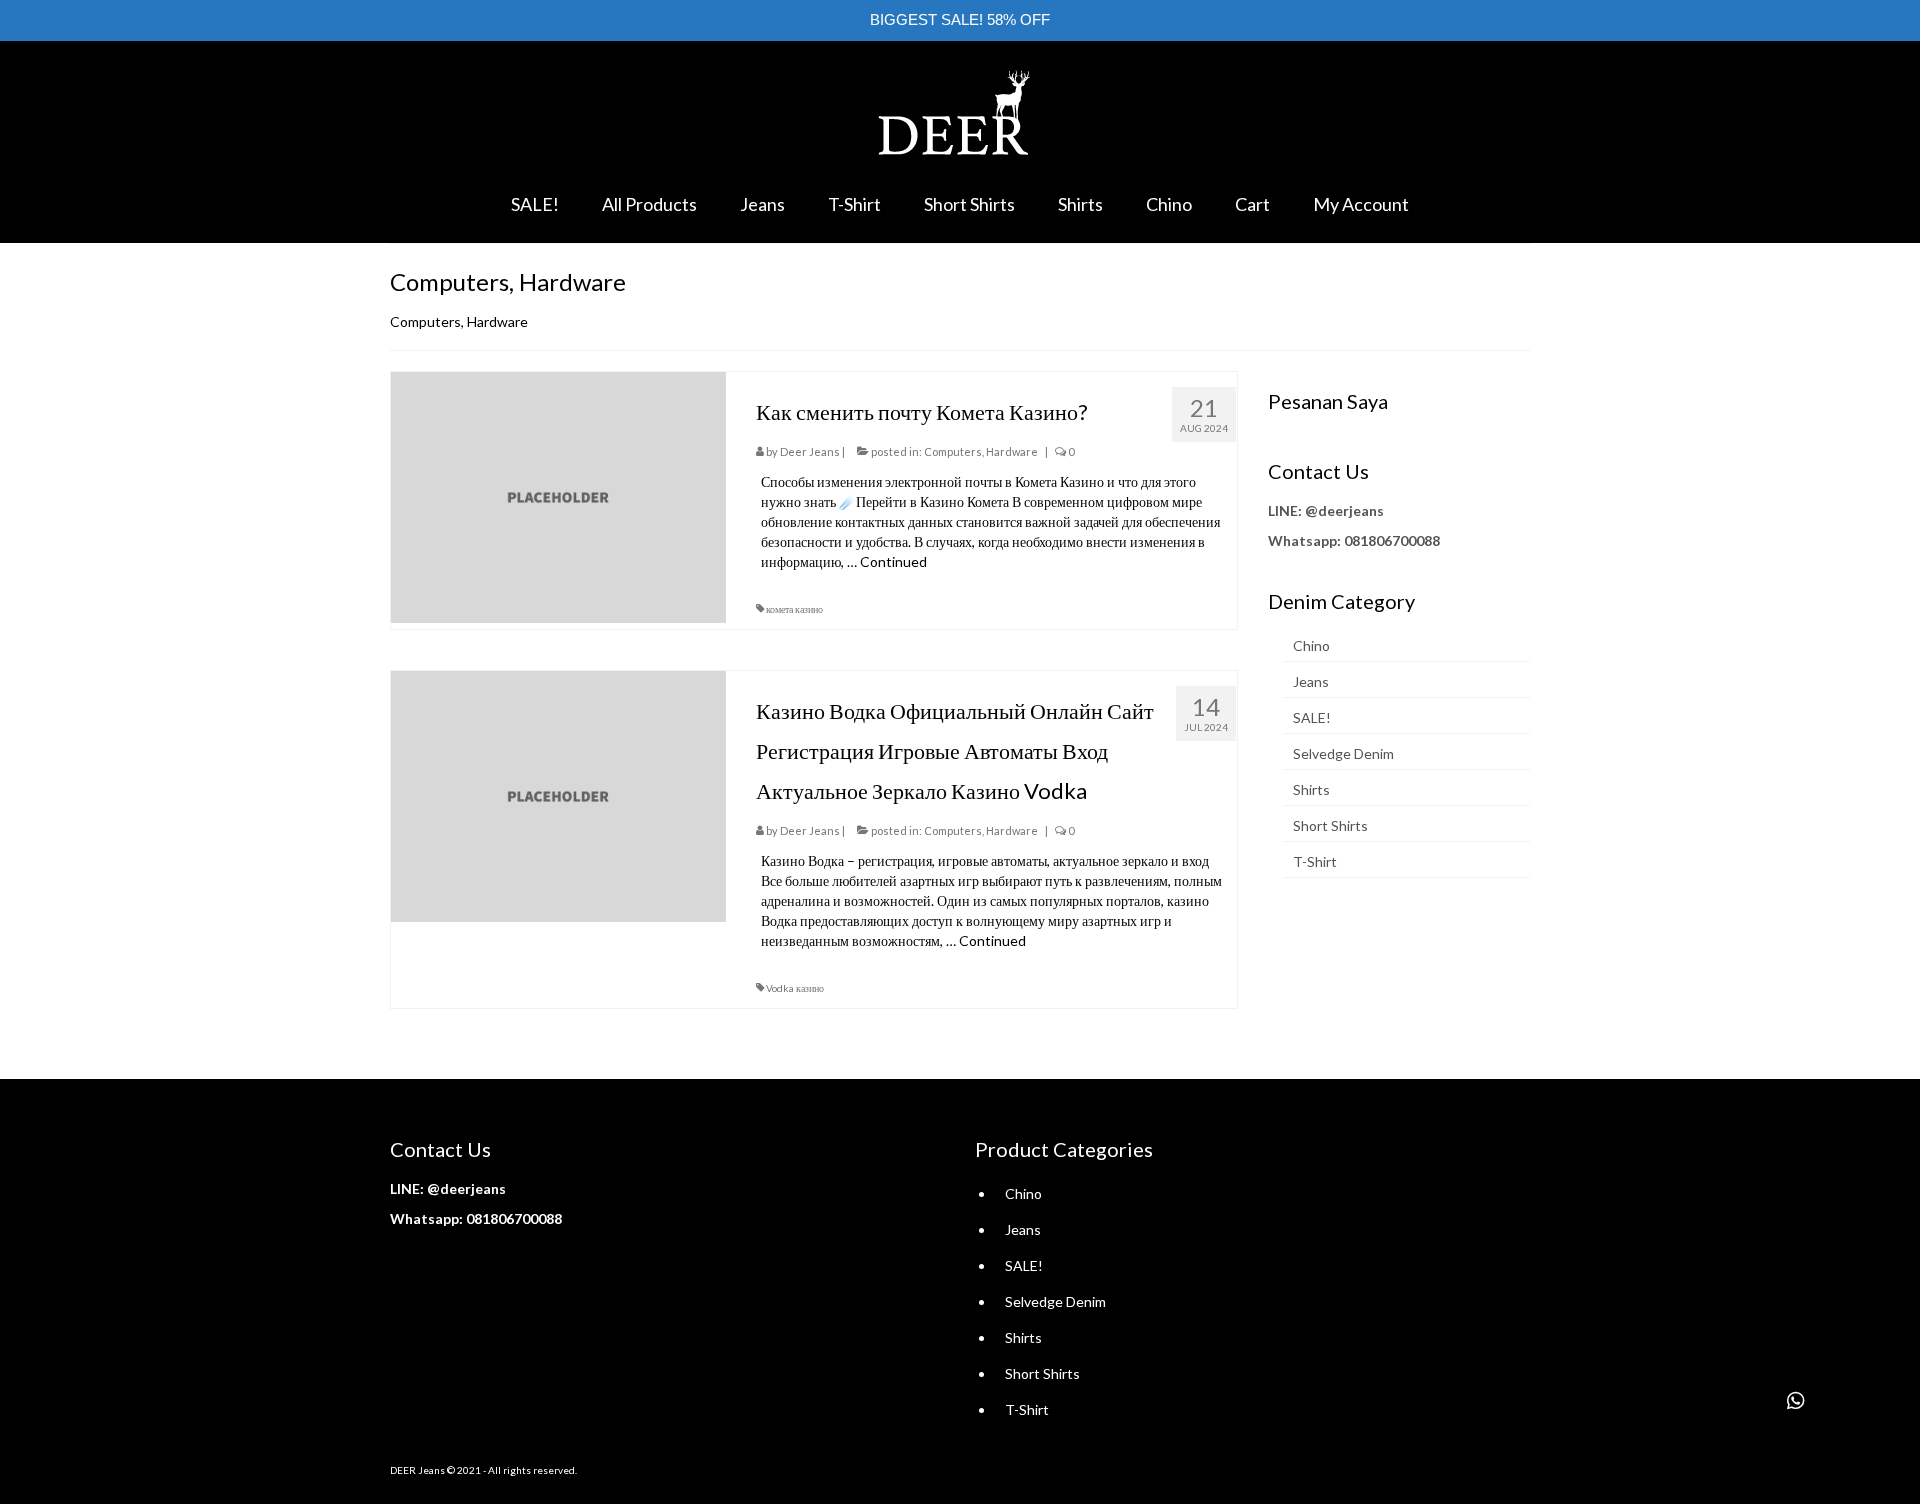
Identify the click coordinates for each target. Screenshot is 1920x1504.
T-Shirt (1315, 861)
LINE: (1285, 510)
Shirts (1311, 789)
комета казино (794, 609)
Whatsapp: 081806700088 (1354, 540)
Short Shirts (1330, 825)
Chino (1311, 645)
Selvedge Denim (1343, 753)
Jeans (1311, 681)
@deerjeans (1344, 510)
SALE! (1312, 717)
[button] (1796, 1401)
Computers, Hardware (981, 451)
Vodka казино (795, 988)
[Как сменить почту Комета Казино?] (558, 495)
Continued (893, 561)
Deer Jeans (810, 451)
